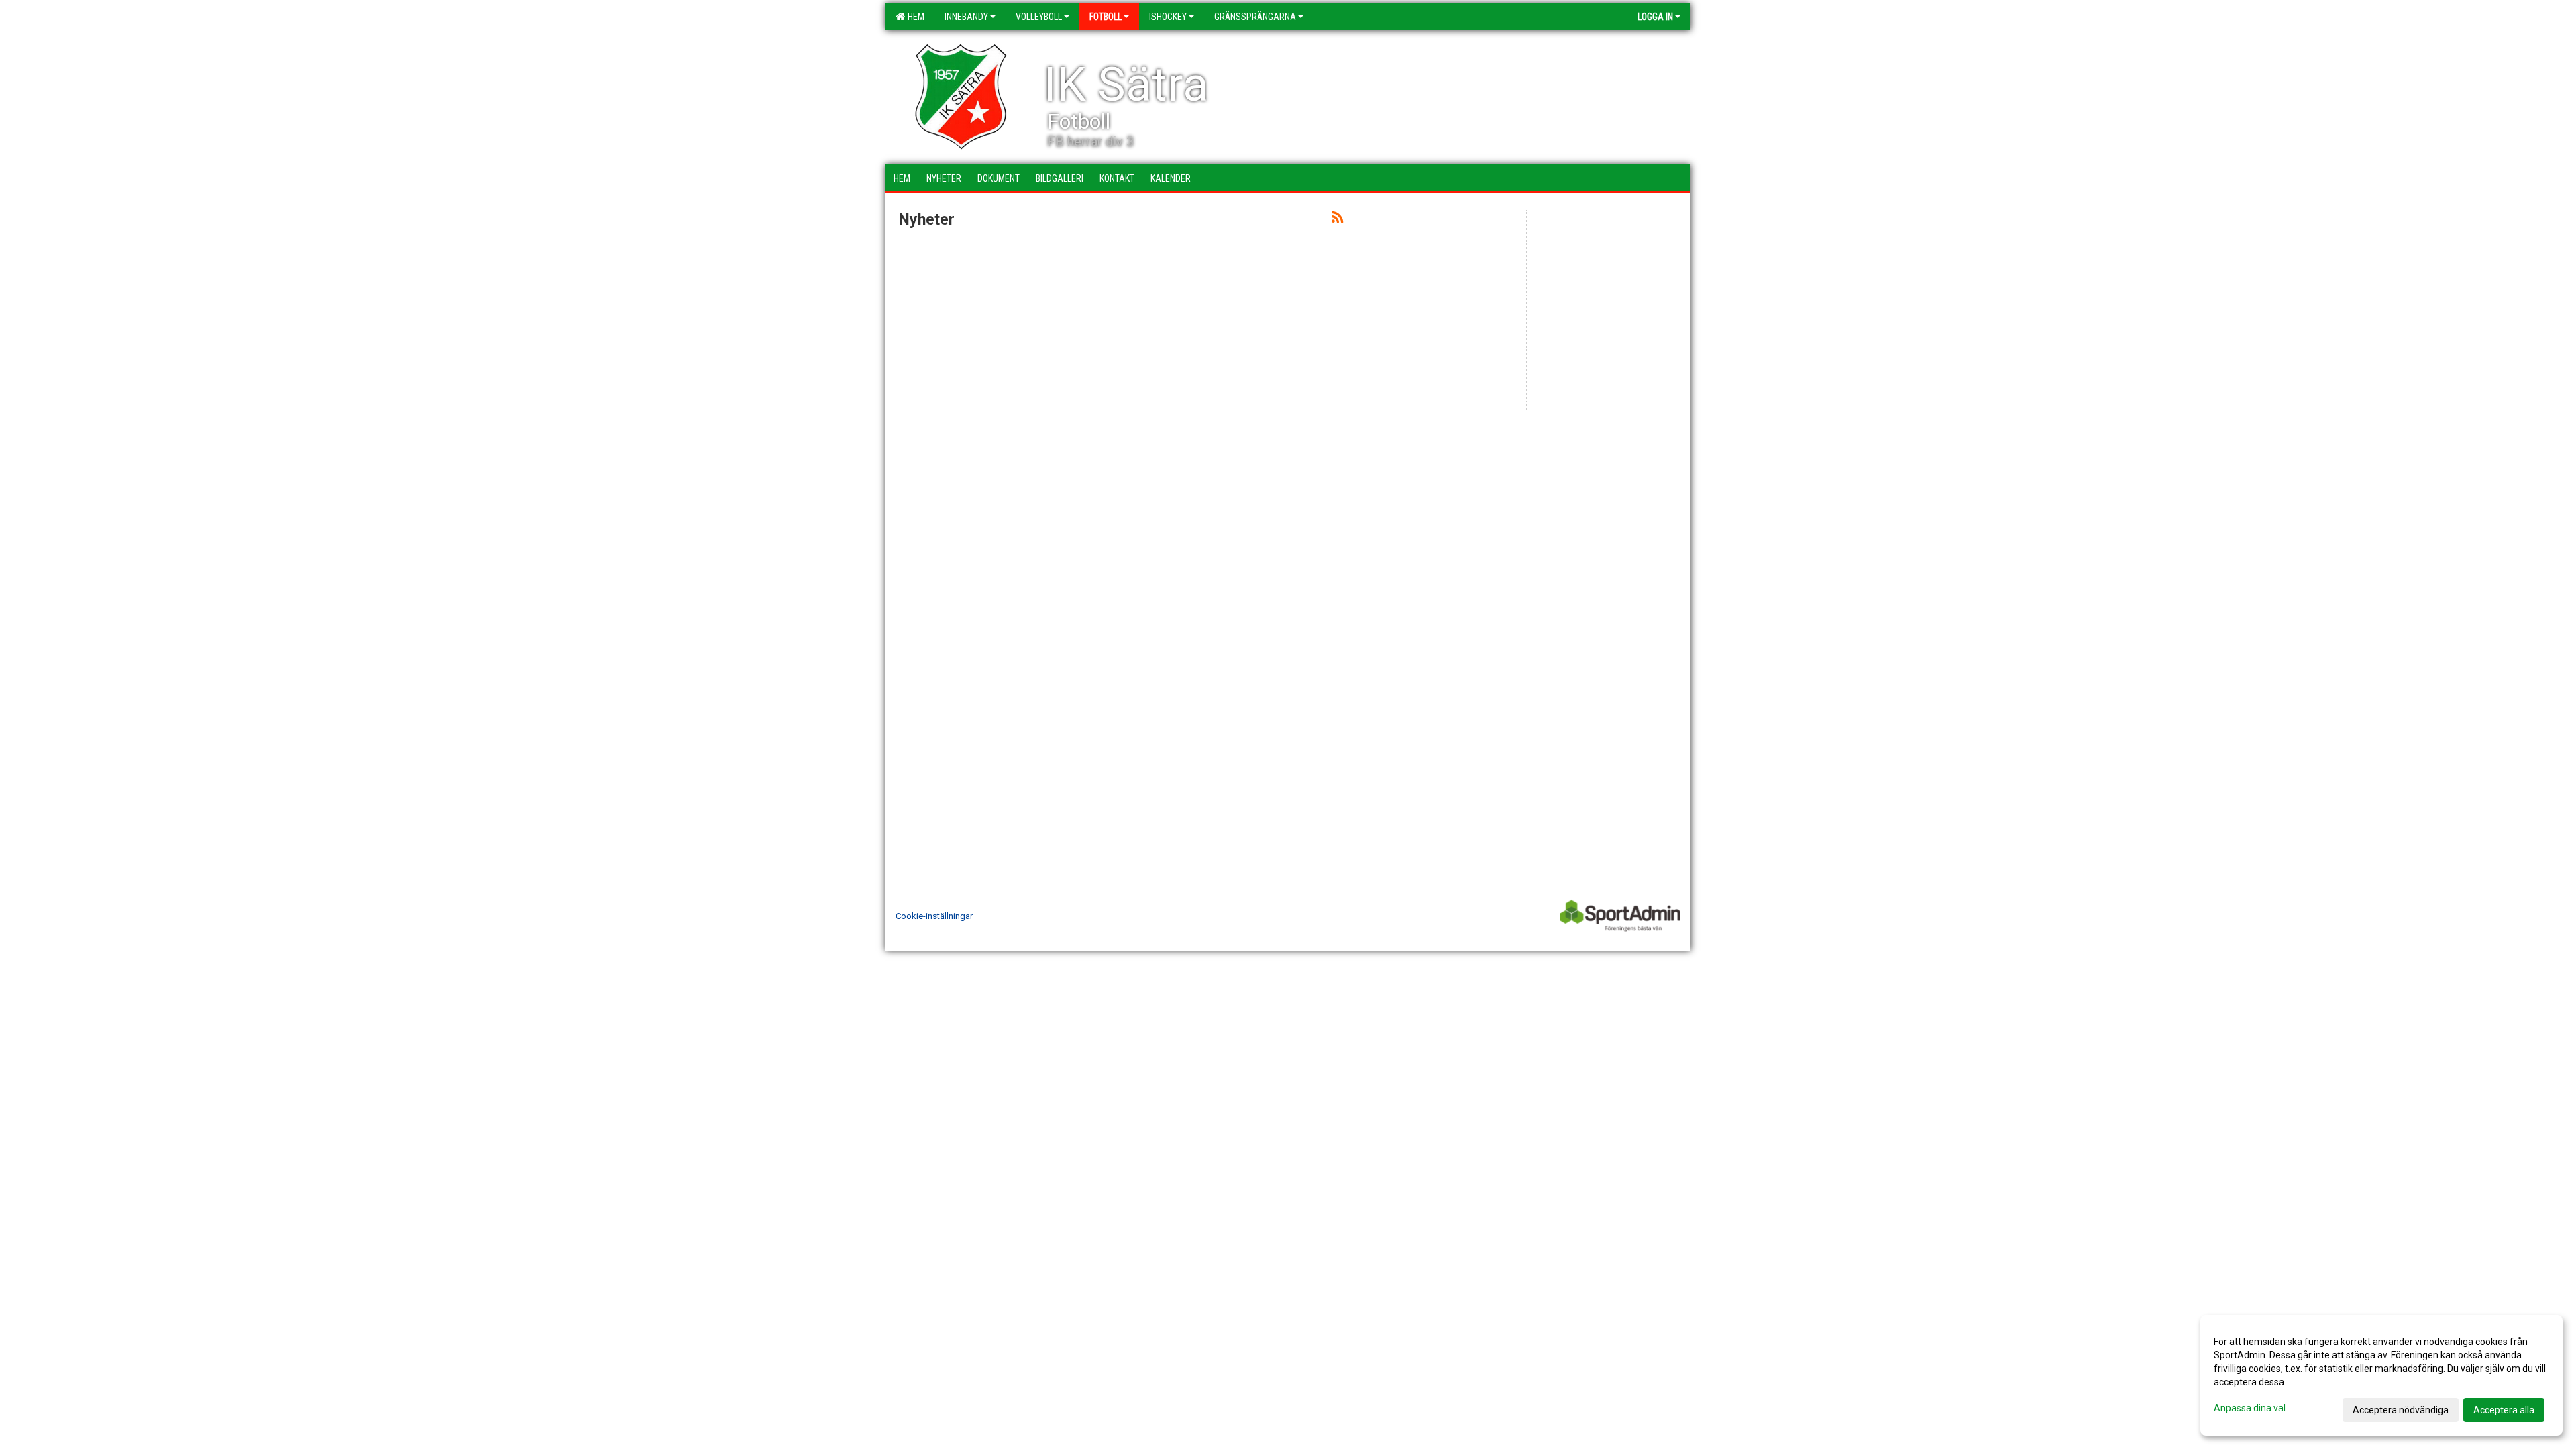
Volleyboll (1039, 17)
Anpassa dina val (2250, 1408)
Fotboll (1106, 17)
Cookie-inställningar (934, 916)
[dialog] (2381, 1375)
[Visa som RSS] (1337, 220)
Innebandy (966, 17)
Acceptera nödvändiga (2401, 1410)
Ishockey (1168, 17)
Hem (914, 17)
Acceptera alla (2504, 1410)
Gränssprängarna (1255, 17)
